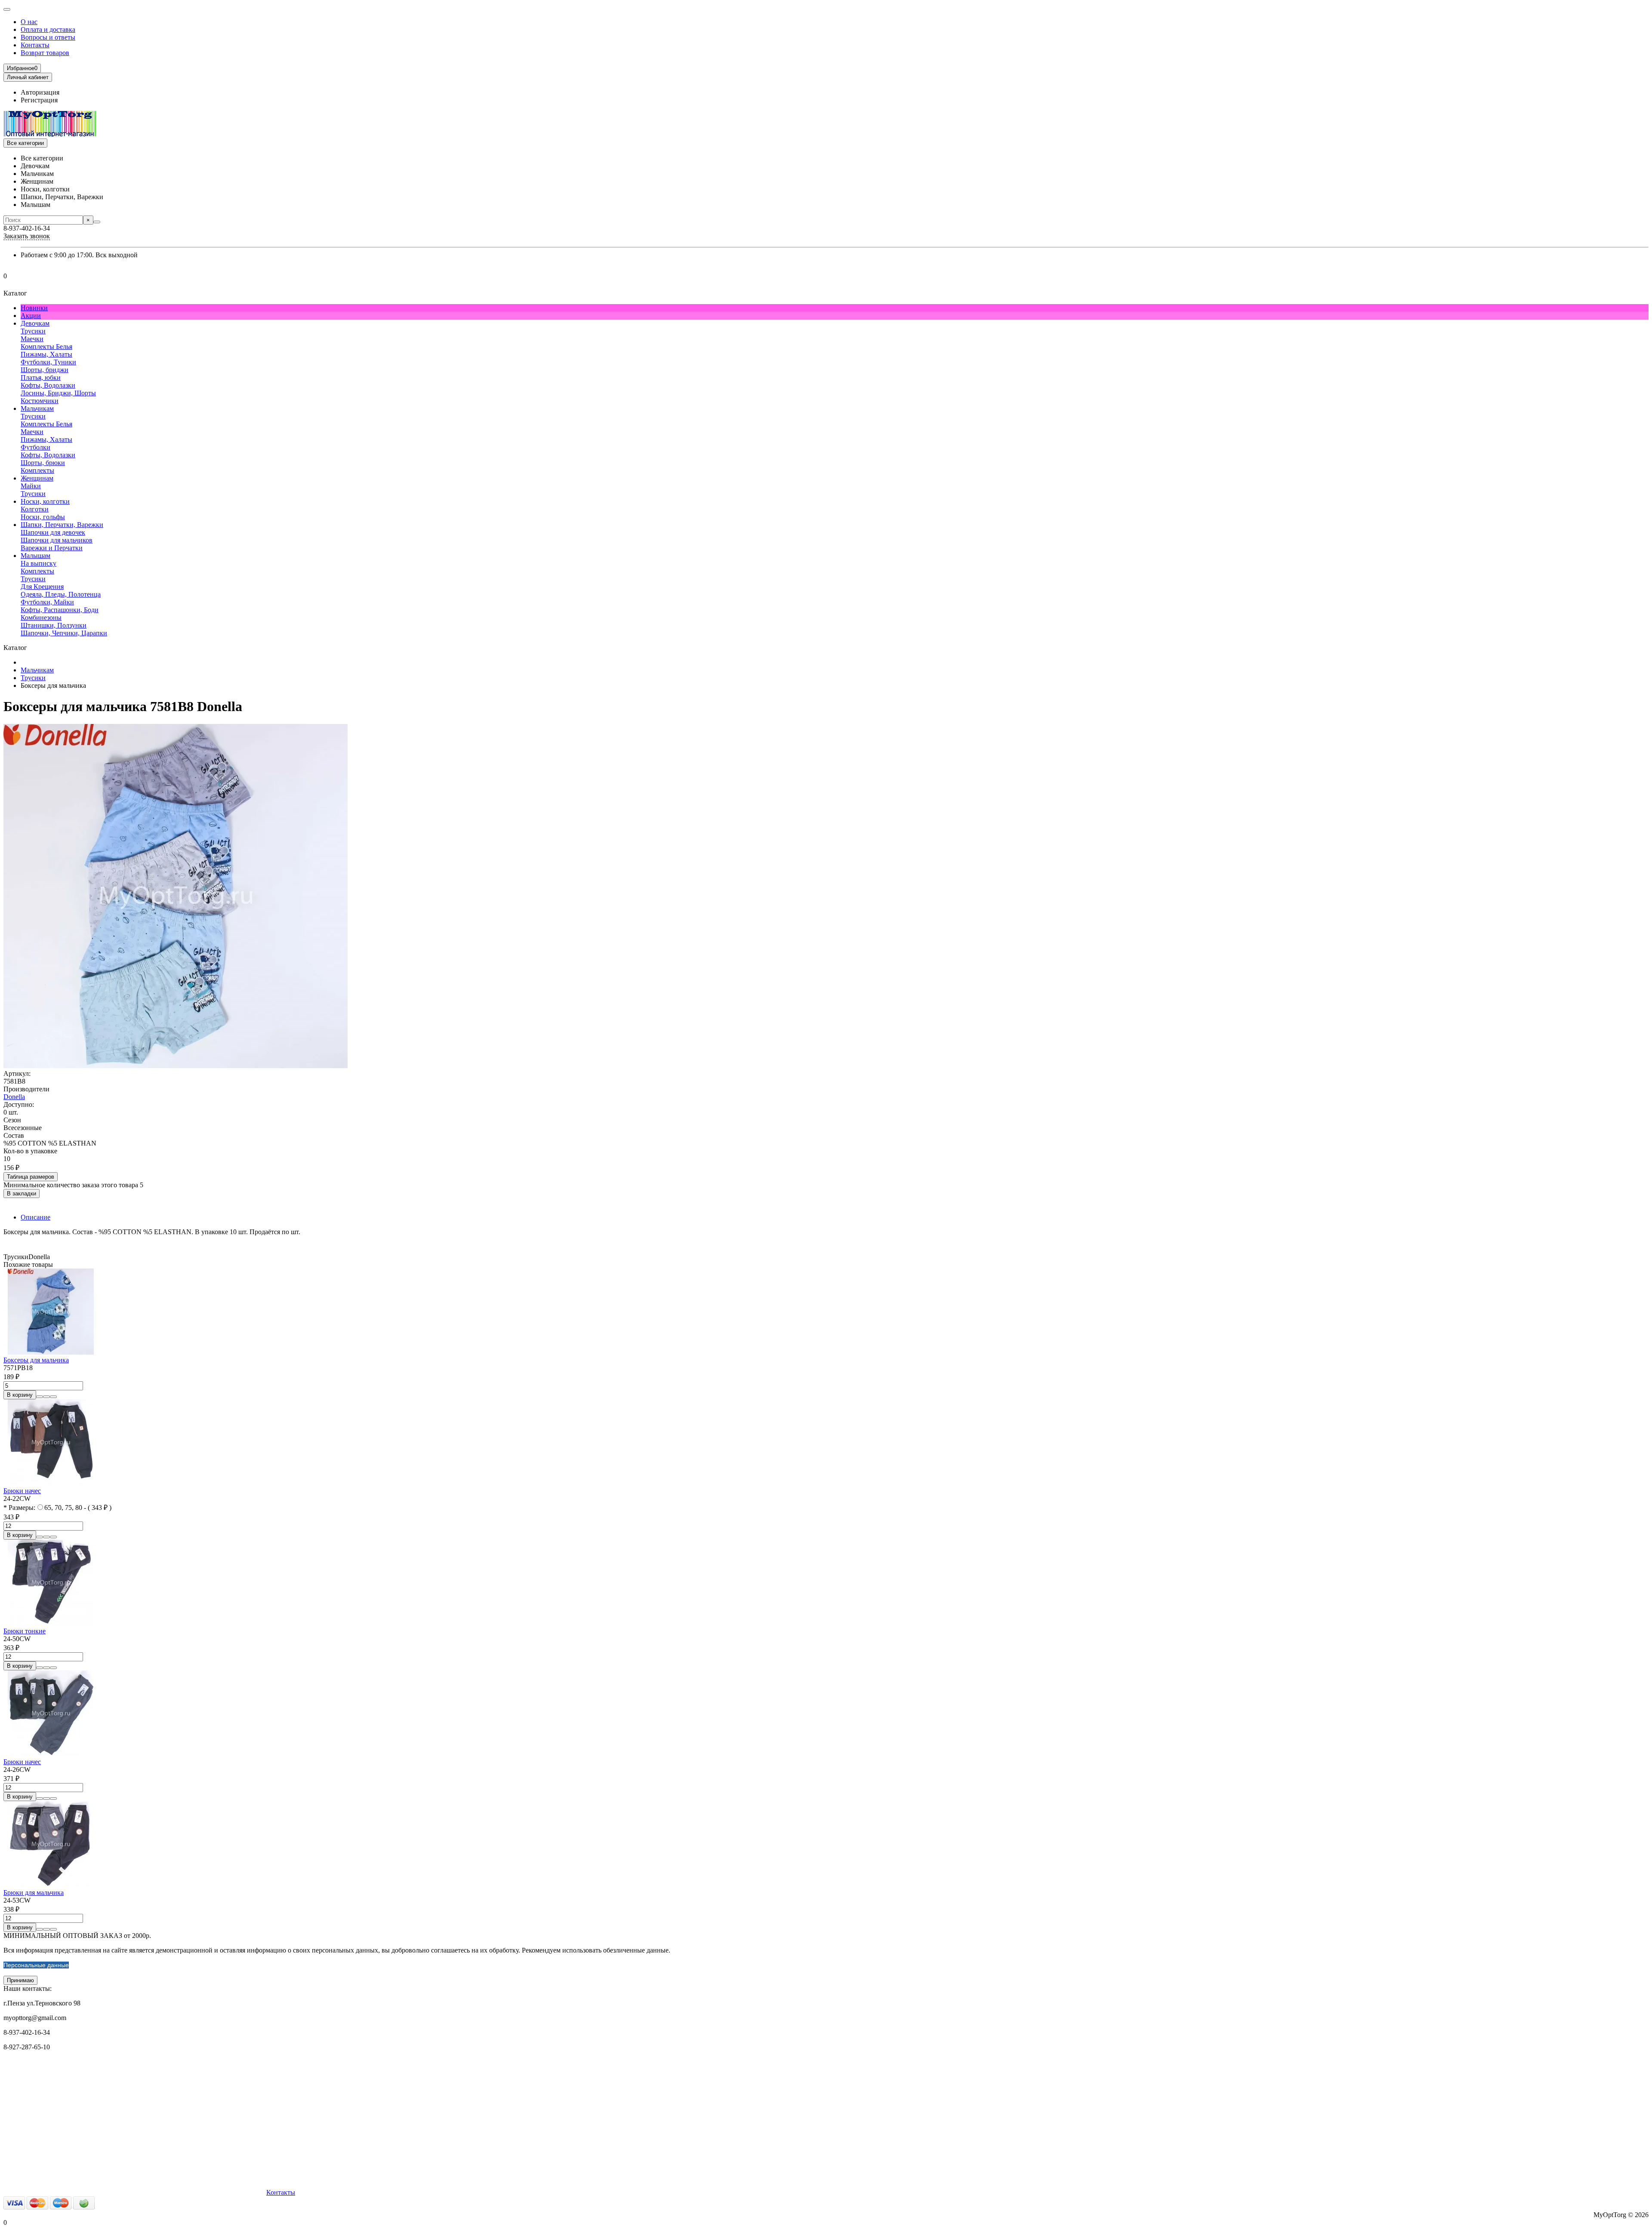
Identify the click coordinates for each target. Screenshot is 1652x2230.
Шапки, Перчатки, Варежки (62, 525)
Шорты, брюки (43, 463)
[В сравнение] (53, 1397)
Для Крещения (42, 587)
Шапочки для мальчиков (57, 540)
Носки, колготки (45, 501)
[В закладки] (46, 1397)
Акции (31, 316)
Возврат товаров (45, 53)
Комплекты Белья (46, 347)
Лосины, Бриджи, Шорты (58, 393)
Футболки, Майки (47, 602)
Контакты (35, 45)
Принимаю (20, 1980)
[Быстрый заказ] (40, 1397)
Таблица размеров (31, 1177)
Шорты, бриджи (45, 370)
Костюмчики (40, 401)
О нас (29, 22)
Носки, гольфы (43, 517)
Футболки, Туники (48, 362)
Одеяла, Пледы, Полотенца (61, 594)
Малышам (35, 556)
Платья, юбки (41, 377)
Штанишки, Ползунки (54, 625)
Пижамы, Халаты (46, 354)
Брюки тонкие (25, 1631)
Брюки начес (22, 1491)
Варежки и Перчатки (52, 548)
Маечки (32, 339)
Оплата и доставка (48, 29)
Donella (14, 1097)
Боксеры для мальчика (36, 1360)
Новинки (34, 308)
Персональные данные (36, 1965)
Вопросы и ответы (48, 37)
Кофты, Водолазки (48, 385)
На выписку (39, 563)
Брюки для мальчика (34, 1893)
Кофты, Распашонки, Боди (60, 610)
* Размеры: (19, 1508)
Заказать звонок (27, 236)
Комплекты (37, 470)
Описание (35, 1217)
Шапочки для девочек (53, 532)
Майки (31, 486)
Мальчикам (37, 408)
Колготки (35, 509)
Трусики (33, 331)
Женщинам (37, 478)
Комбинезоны (41, 618)
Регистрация (39, 100)
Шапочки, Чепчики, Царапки (64, 633)
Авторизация (40, 92)
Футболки (35, 447)
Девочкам (35, 323)
